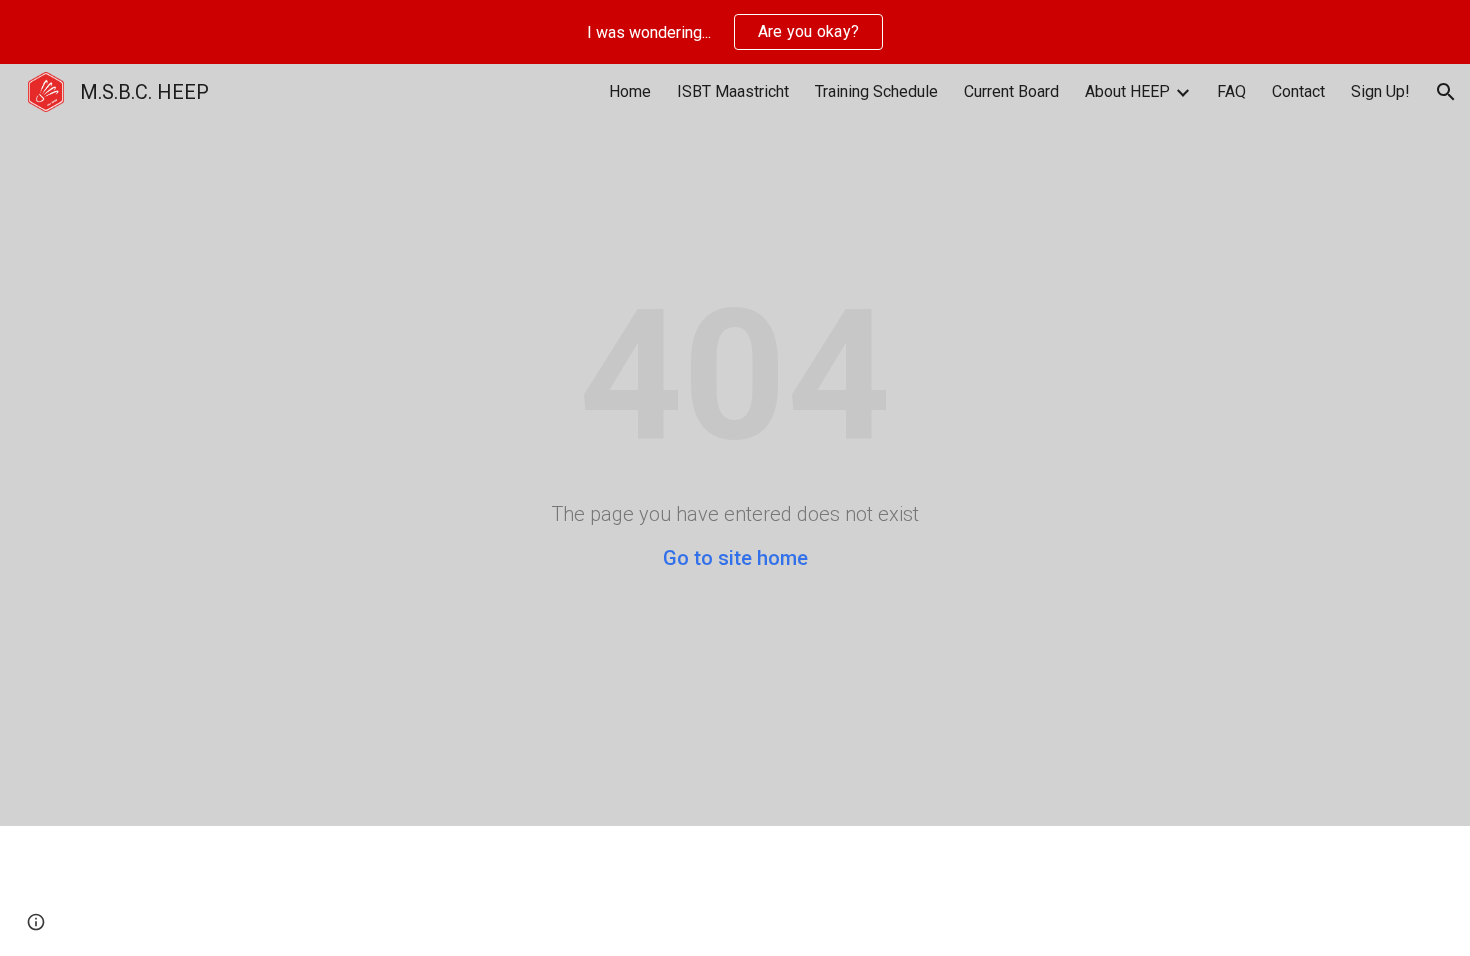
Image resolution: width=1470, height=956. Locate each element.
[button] (1446, 92)
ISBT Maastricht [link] (733, 91)
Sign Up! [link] (1380, 91)
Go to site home (735, 558)
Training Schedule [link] (876, 91)
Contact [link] (1298, 91)
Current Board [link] (1011, 91)
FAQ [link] (1231, 91)
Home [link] (630, 91)
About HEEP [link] (1127, 91)
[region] (735, 32)
